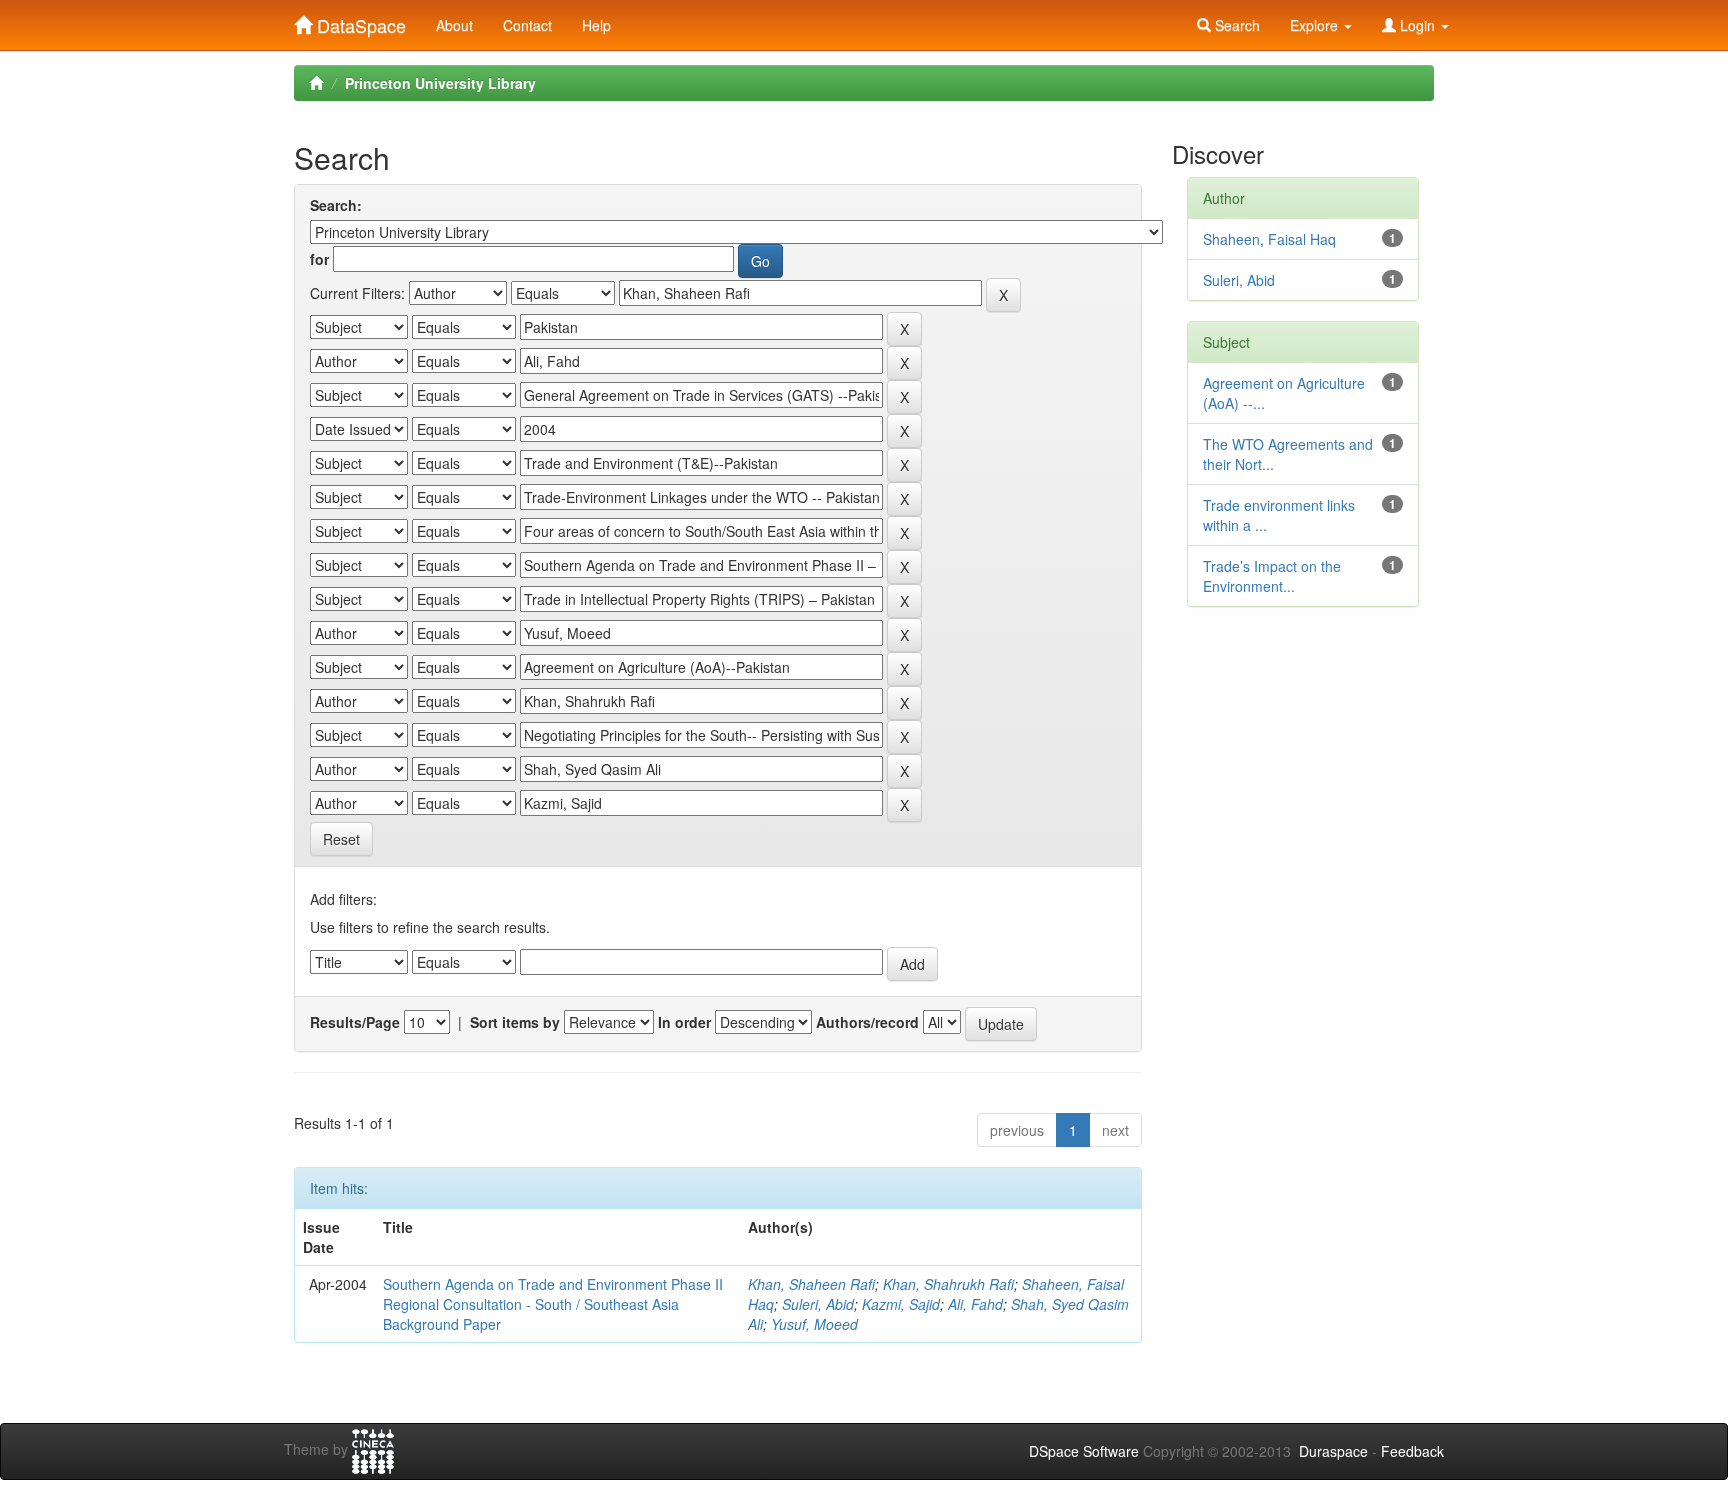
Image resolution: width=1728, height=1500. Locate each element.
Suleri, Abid (818, 1304)
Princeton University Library (440, 83)
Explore (1316, 25)
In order (684, 1022)
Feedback (1412, 1451)
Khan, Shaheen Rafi (811, 1284)
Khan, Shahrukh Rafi (948, 1284)
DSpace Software (1084, 1451)
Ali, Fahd (975, 1304)
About (454, 25)
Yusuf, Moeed (814, 1324)
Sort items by (515, 1022)
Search (1235, 25)
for (319, 259)
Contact (527, 25)
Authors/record (867, 1022)
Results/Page (355, 1022)
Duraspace (1333, 1451)
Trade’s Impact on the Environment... (1272, 576)
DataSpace (359, 21)
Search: (336, 205)
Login (1417, 25)
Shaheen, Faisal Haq (1269, 239)
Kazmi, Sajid (901, 1304)
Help (596, 25)
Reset (341, 839)
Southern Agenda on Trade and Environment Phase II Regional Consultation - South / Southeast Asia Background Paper (553, 1304)
